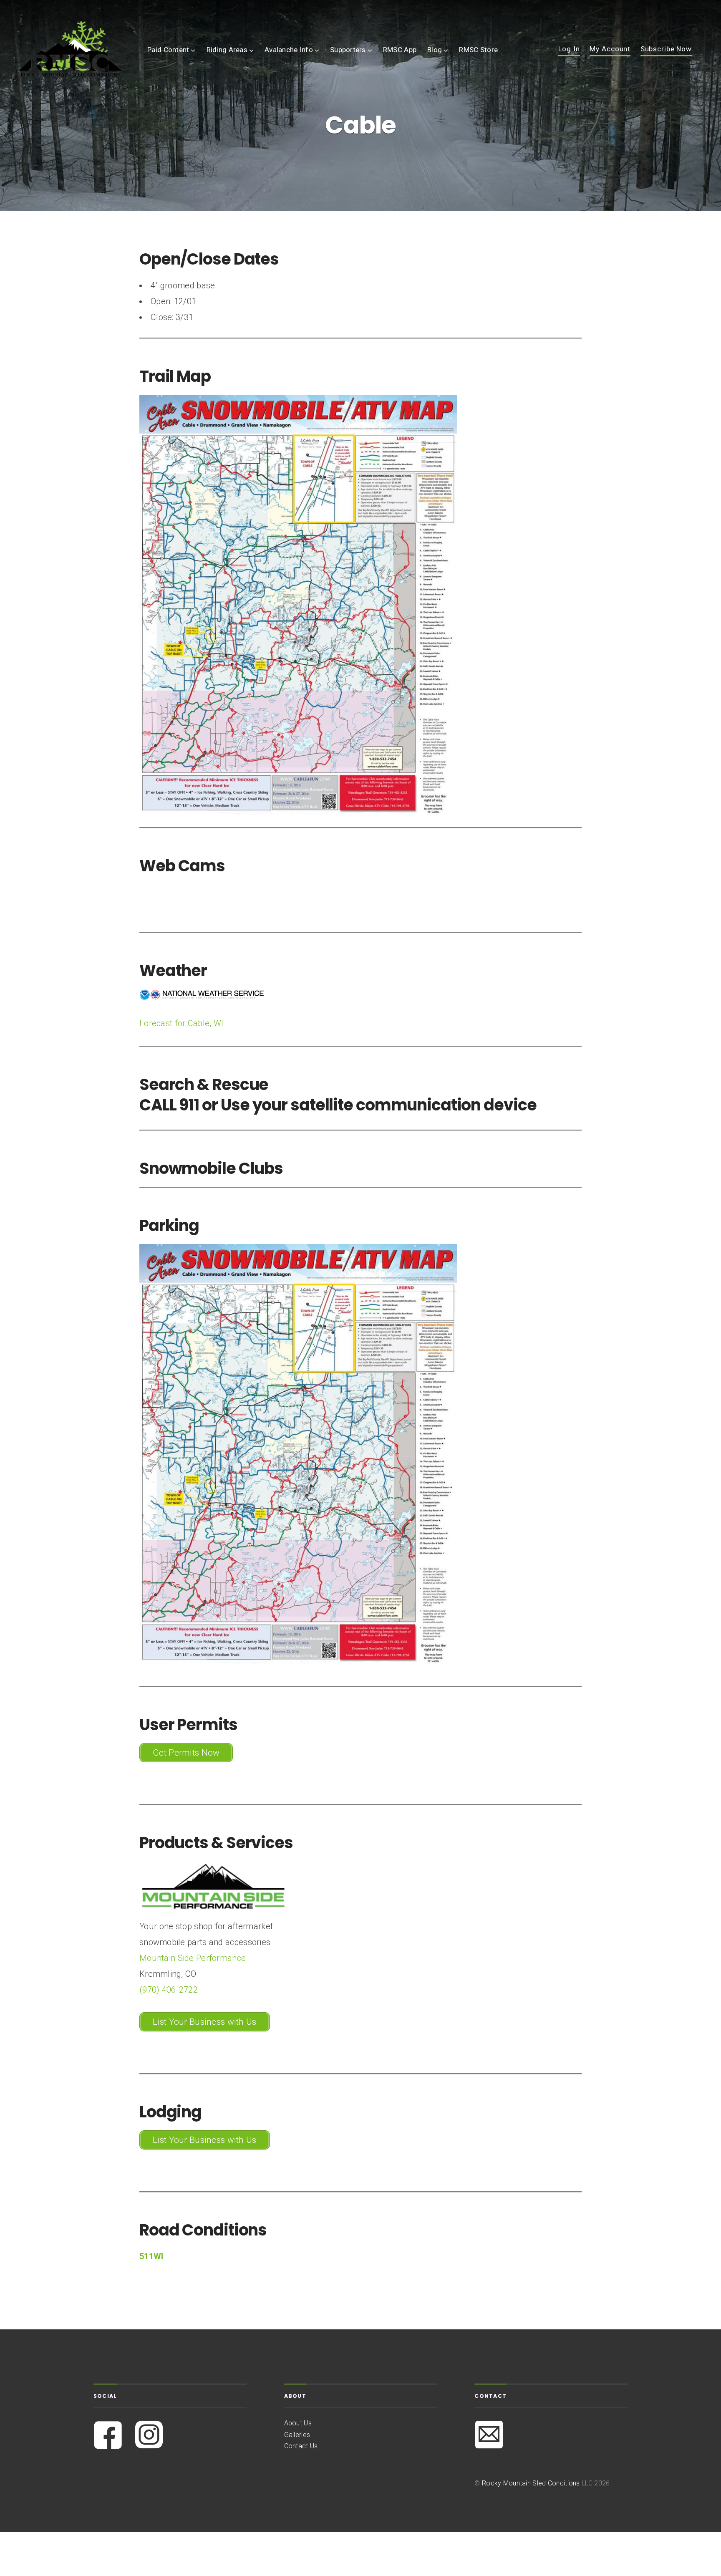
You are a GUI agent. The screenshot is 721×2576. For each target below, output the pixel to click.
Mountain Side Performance (193, 1958)
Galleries (297, 2435)
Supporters (348, 50)
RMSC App (400, 50)
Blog (435, 50)
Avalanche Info (289, 50)
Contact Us (301, 2446)
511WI (151, 2256)
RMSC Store (478, 50)
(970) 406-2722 (169, 1990)
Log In (569, 49)
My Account (610, 49)
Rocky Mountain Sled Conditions (531, 2483)
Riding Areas (227, 50)
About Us (298, 2423)
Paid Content (168, 50)
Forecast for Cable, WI (181, 1023)
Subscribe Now (666, 49)
